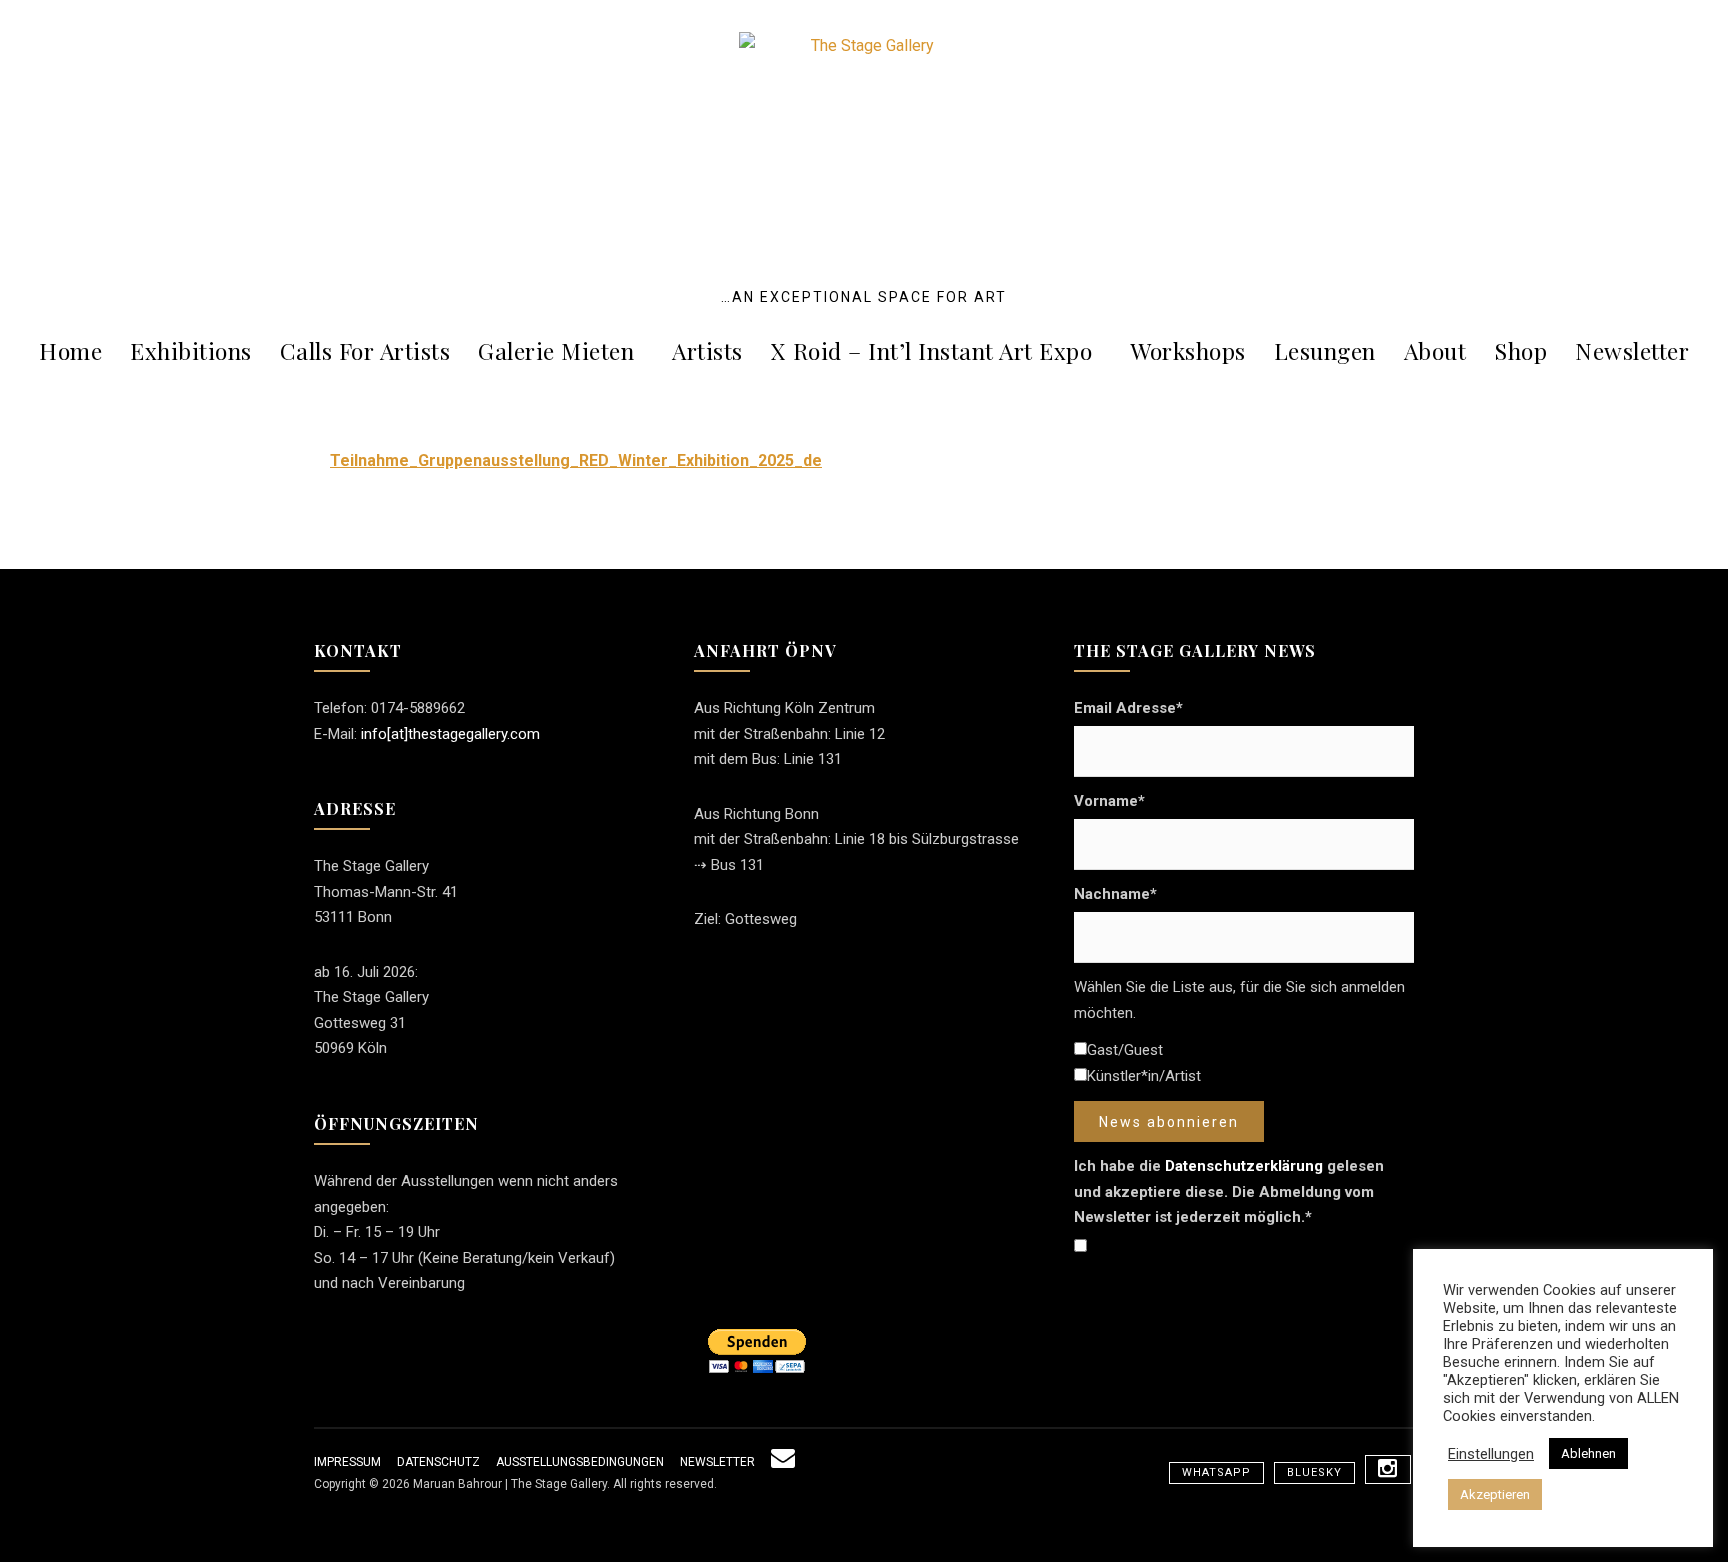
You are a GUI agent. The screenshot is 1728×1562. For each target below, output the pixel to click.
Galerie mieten (556, 350)
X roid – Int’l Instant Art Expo (932, 350)
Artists (707, 350)
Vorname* (1109, 801)
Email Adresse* (1128, 708)
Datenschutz (438, 1462)
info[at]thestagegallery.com (450, 734)
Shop (1520, 350)
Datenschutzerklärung (1244, 1166)
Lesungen (1325, 350)
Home (70, 350)
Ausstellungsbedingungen (580, 1462)
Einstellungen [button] (1491, 1454)
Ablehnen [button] (1588, 1453)
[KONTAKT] (783, 1462)
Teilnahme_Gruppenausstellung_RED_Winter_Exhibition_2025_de (576, 460)
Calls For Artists (365, 350)
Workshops (1188, 350)
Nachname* (1115, 894)
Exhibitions (191, 350)
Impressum (347, 1462)
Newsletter (1632, 350)
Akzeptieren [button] (1495, 1494)
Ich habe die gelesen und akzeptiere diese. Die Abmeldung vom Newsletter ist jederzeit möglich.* (1229, 1191)
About (1435, 350)
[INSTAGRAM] (1388, 1469)
